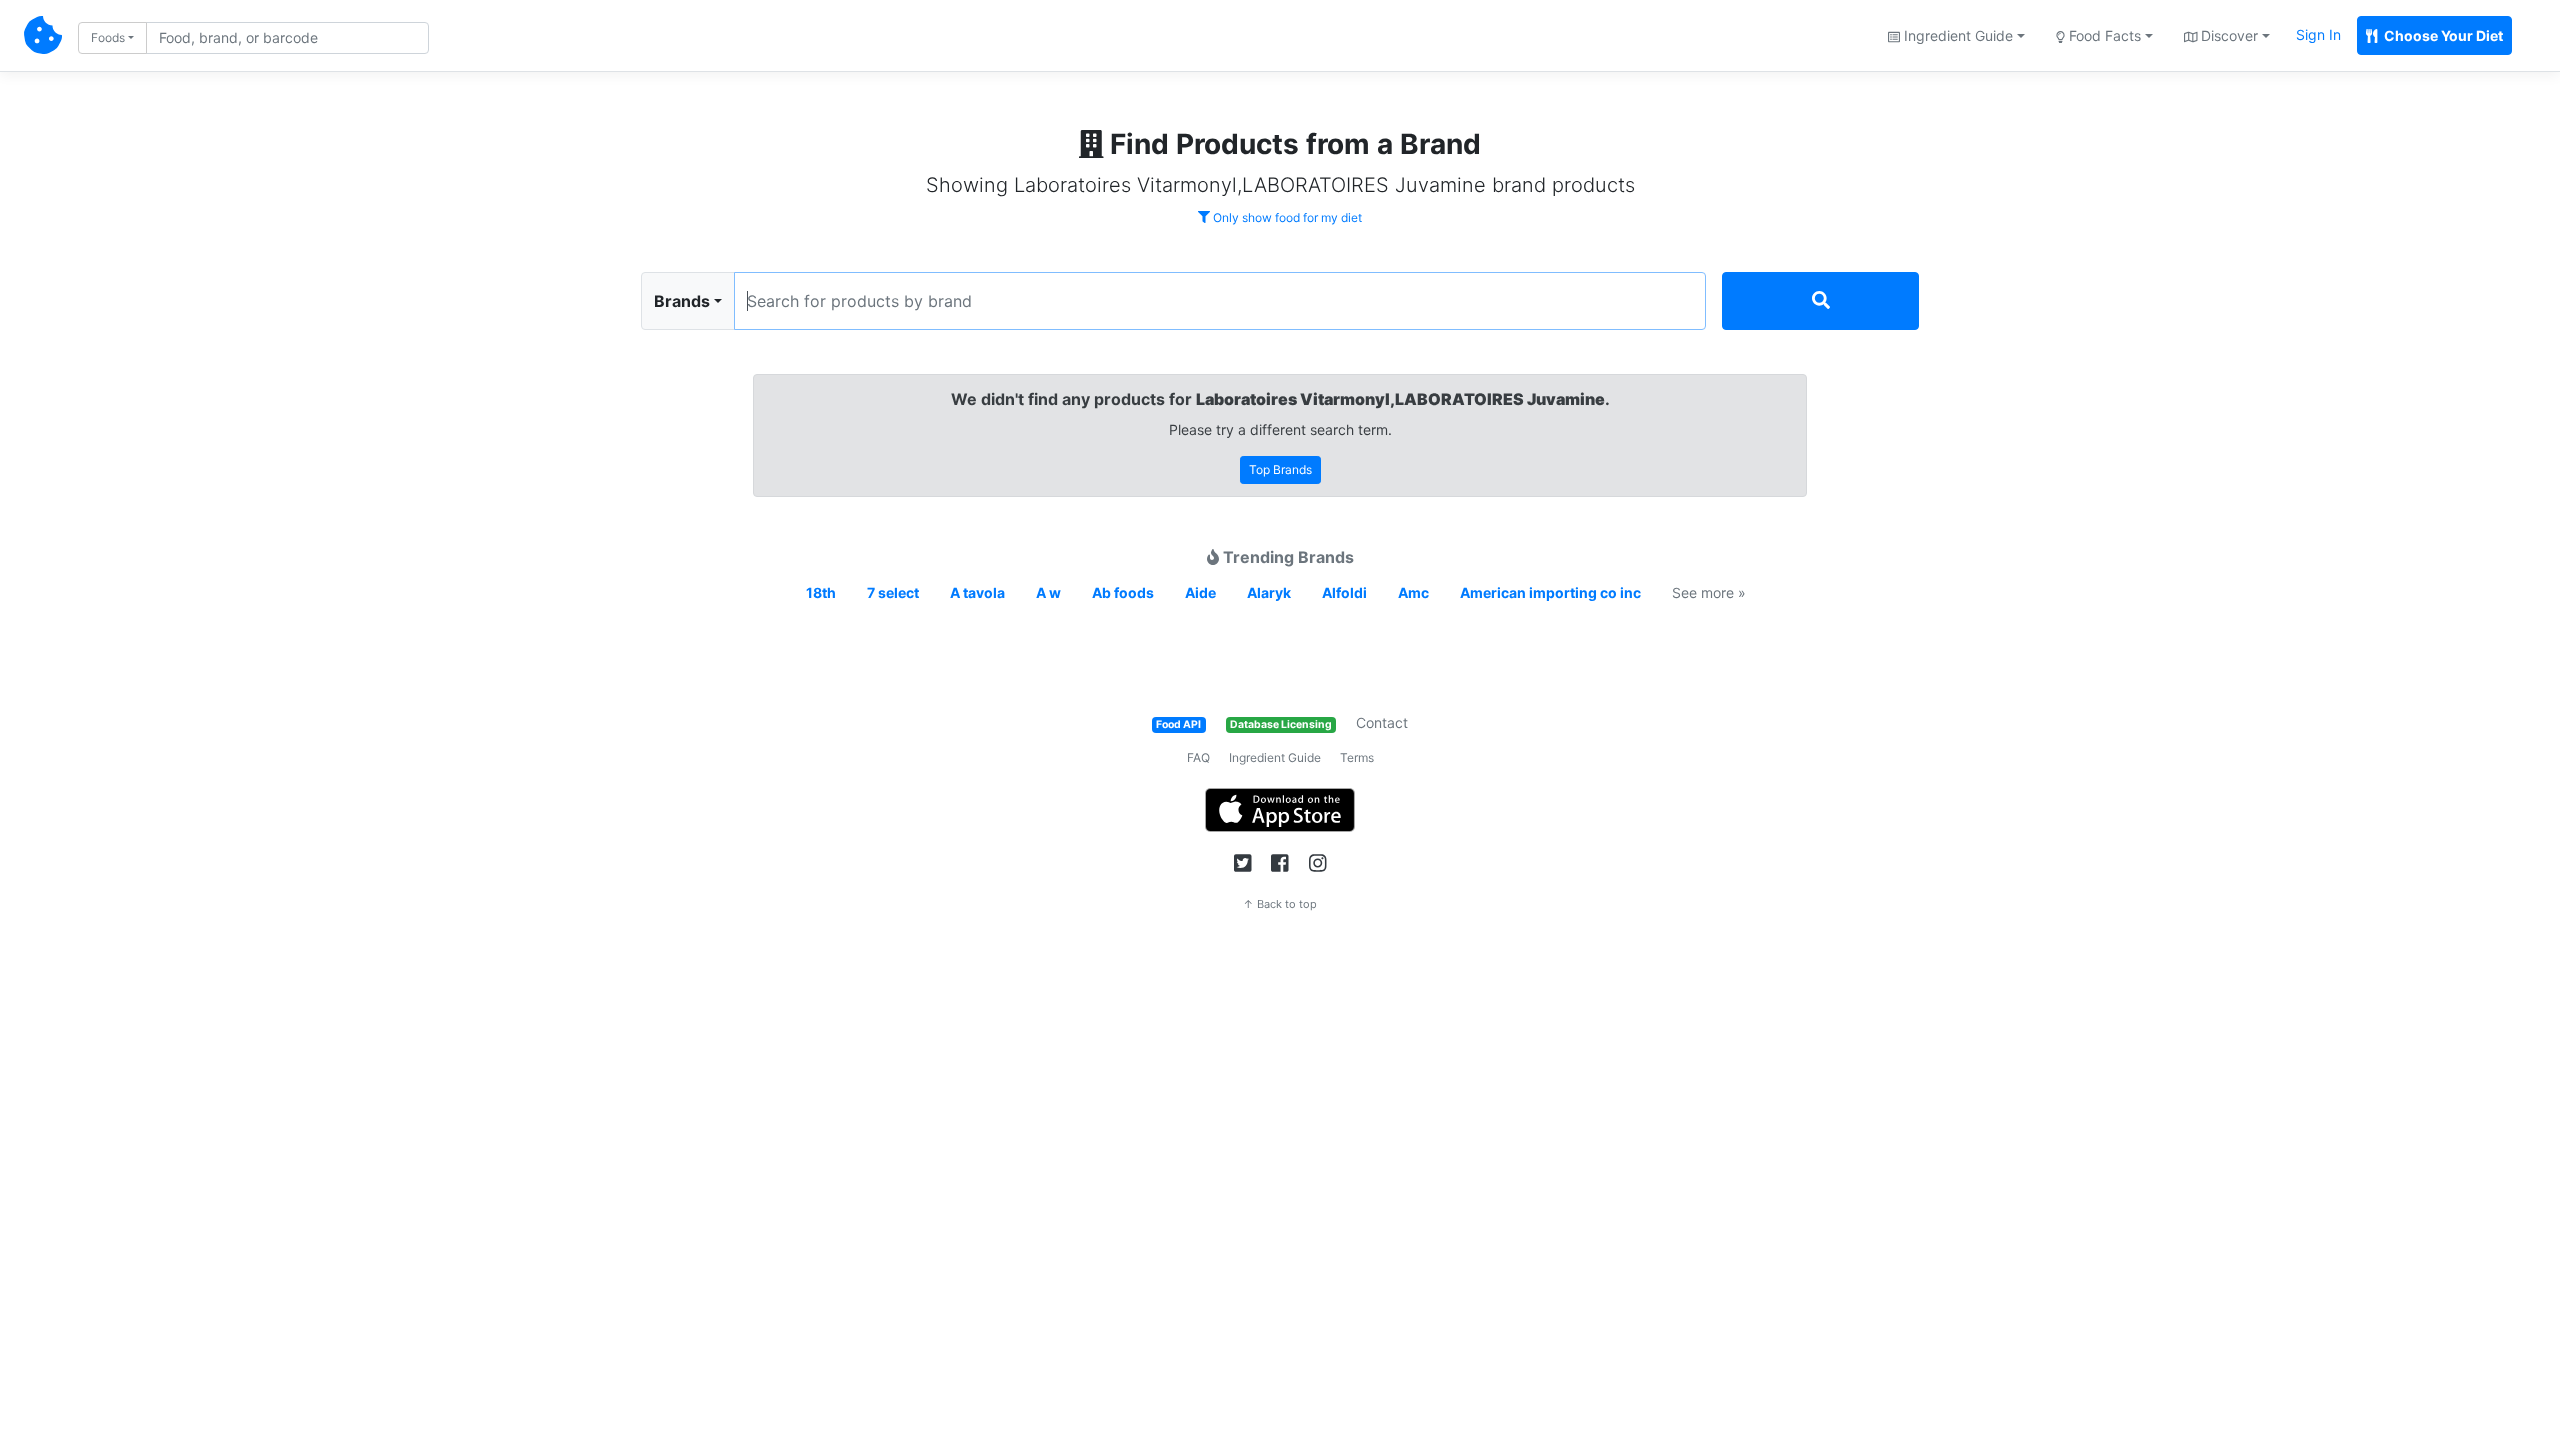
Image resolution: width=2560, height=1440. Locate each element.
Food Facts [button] (2103, 35)
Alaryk (1269, 592)
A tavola (977, 592)
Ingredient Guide (1275, 757)
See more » (1709, 592)
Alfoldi (1344, 592)
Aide (1200, 592)
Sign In (2318, 34)
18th (821, 592)
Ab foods (1123, 592)
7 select (893, 592)
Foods (108, 37)
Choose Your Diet (2442, 35)
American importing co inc (1550, 592)
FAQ (1198, 757)
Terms (1357, 757)
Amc (1413, 592)
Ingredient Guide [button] (1956, 35)
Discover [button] (2227, 35)
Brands (682, 301)
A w (1048, 592)
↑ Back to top (1280, 904)
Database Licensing (1281, 724)
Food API (1178, 724)
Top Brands (1280, 469)
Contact (1382, 722)
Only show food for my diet (1286, 217)
